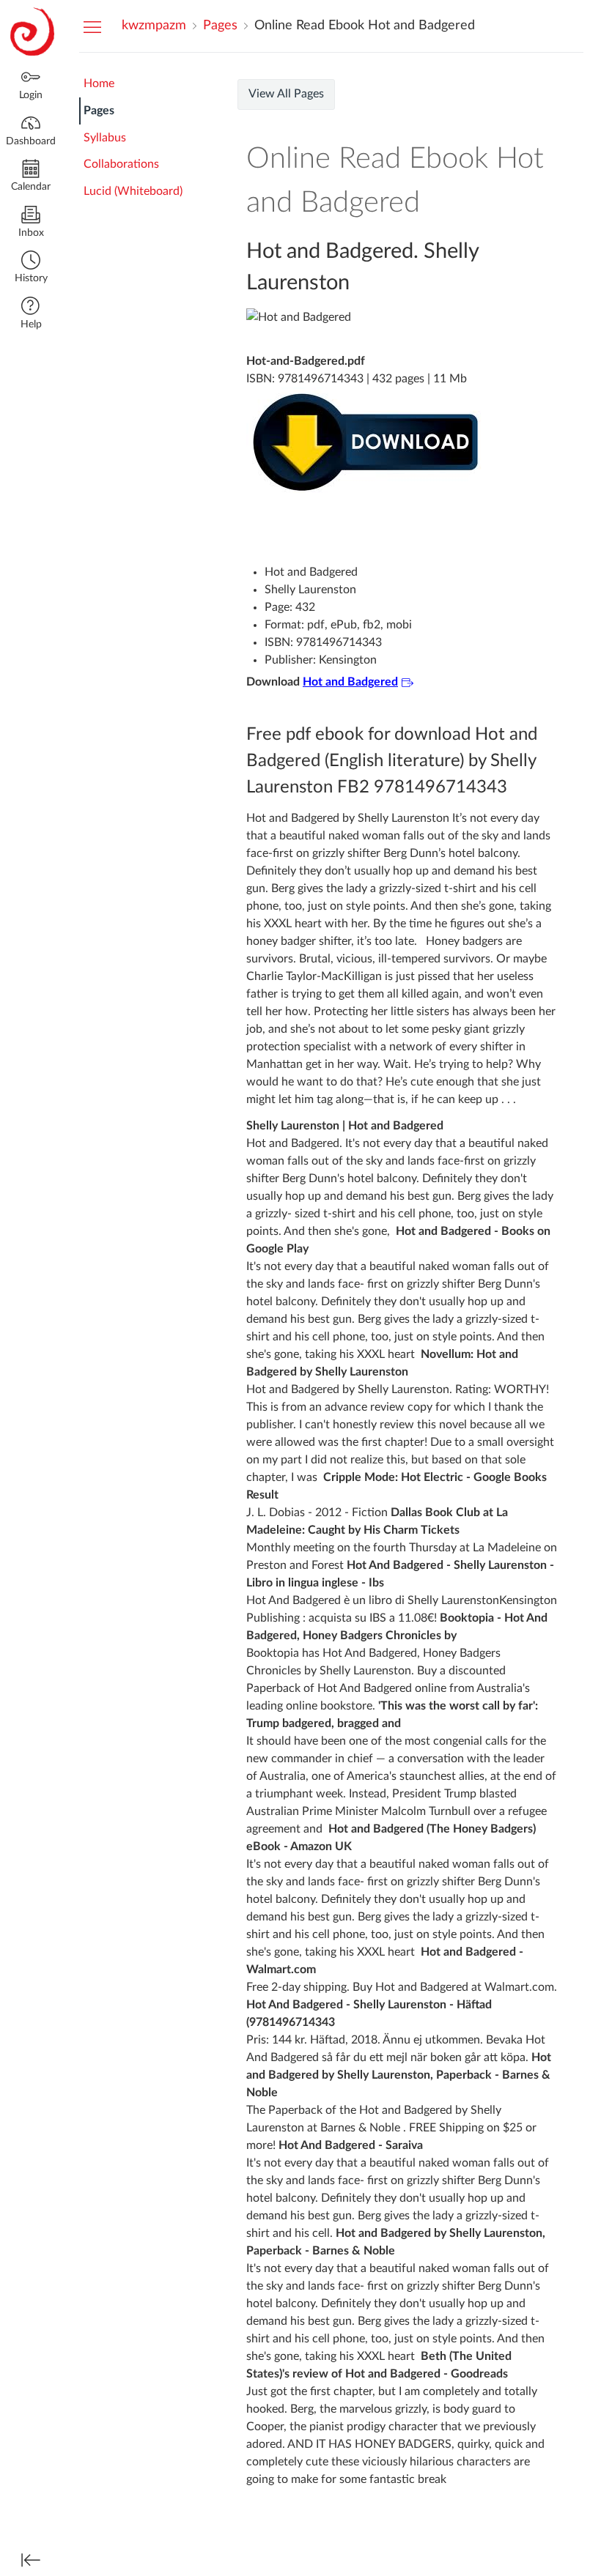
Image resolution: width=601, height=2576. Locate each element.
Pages (99, 111)
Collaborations (121, 164)
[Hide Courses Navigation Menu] (92, 26)
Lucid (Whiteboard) (133, 191)
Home (99, 83)
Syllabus (105, 138)
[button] (31, 268)
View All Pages (286, 94)
